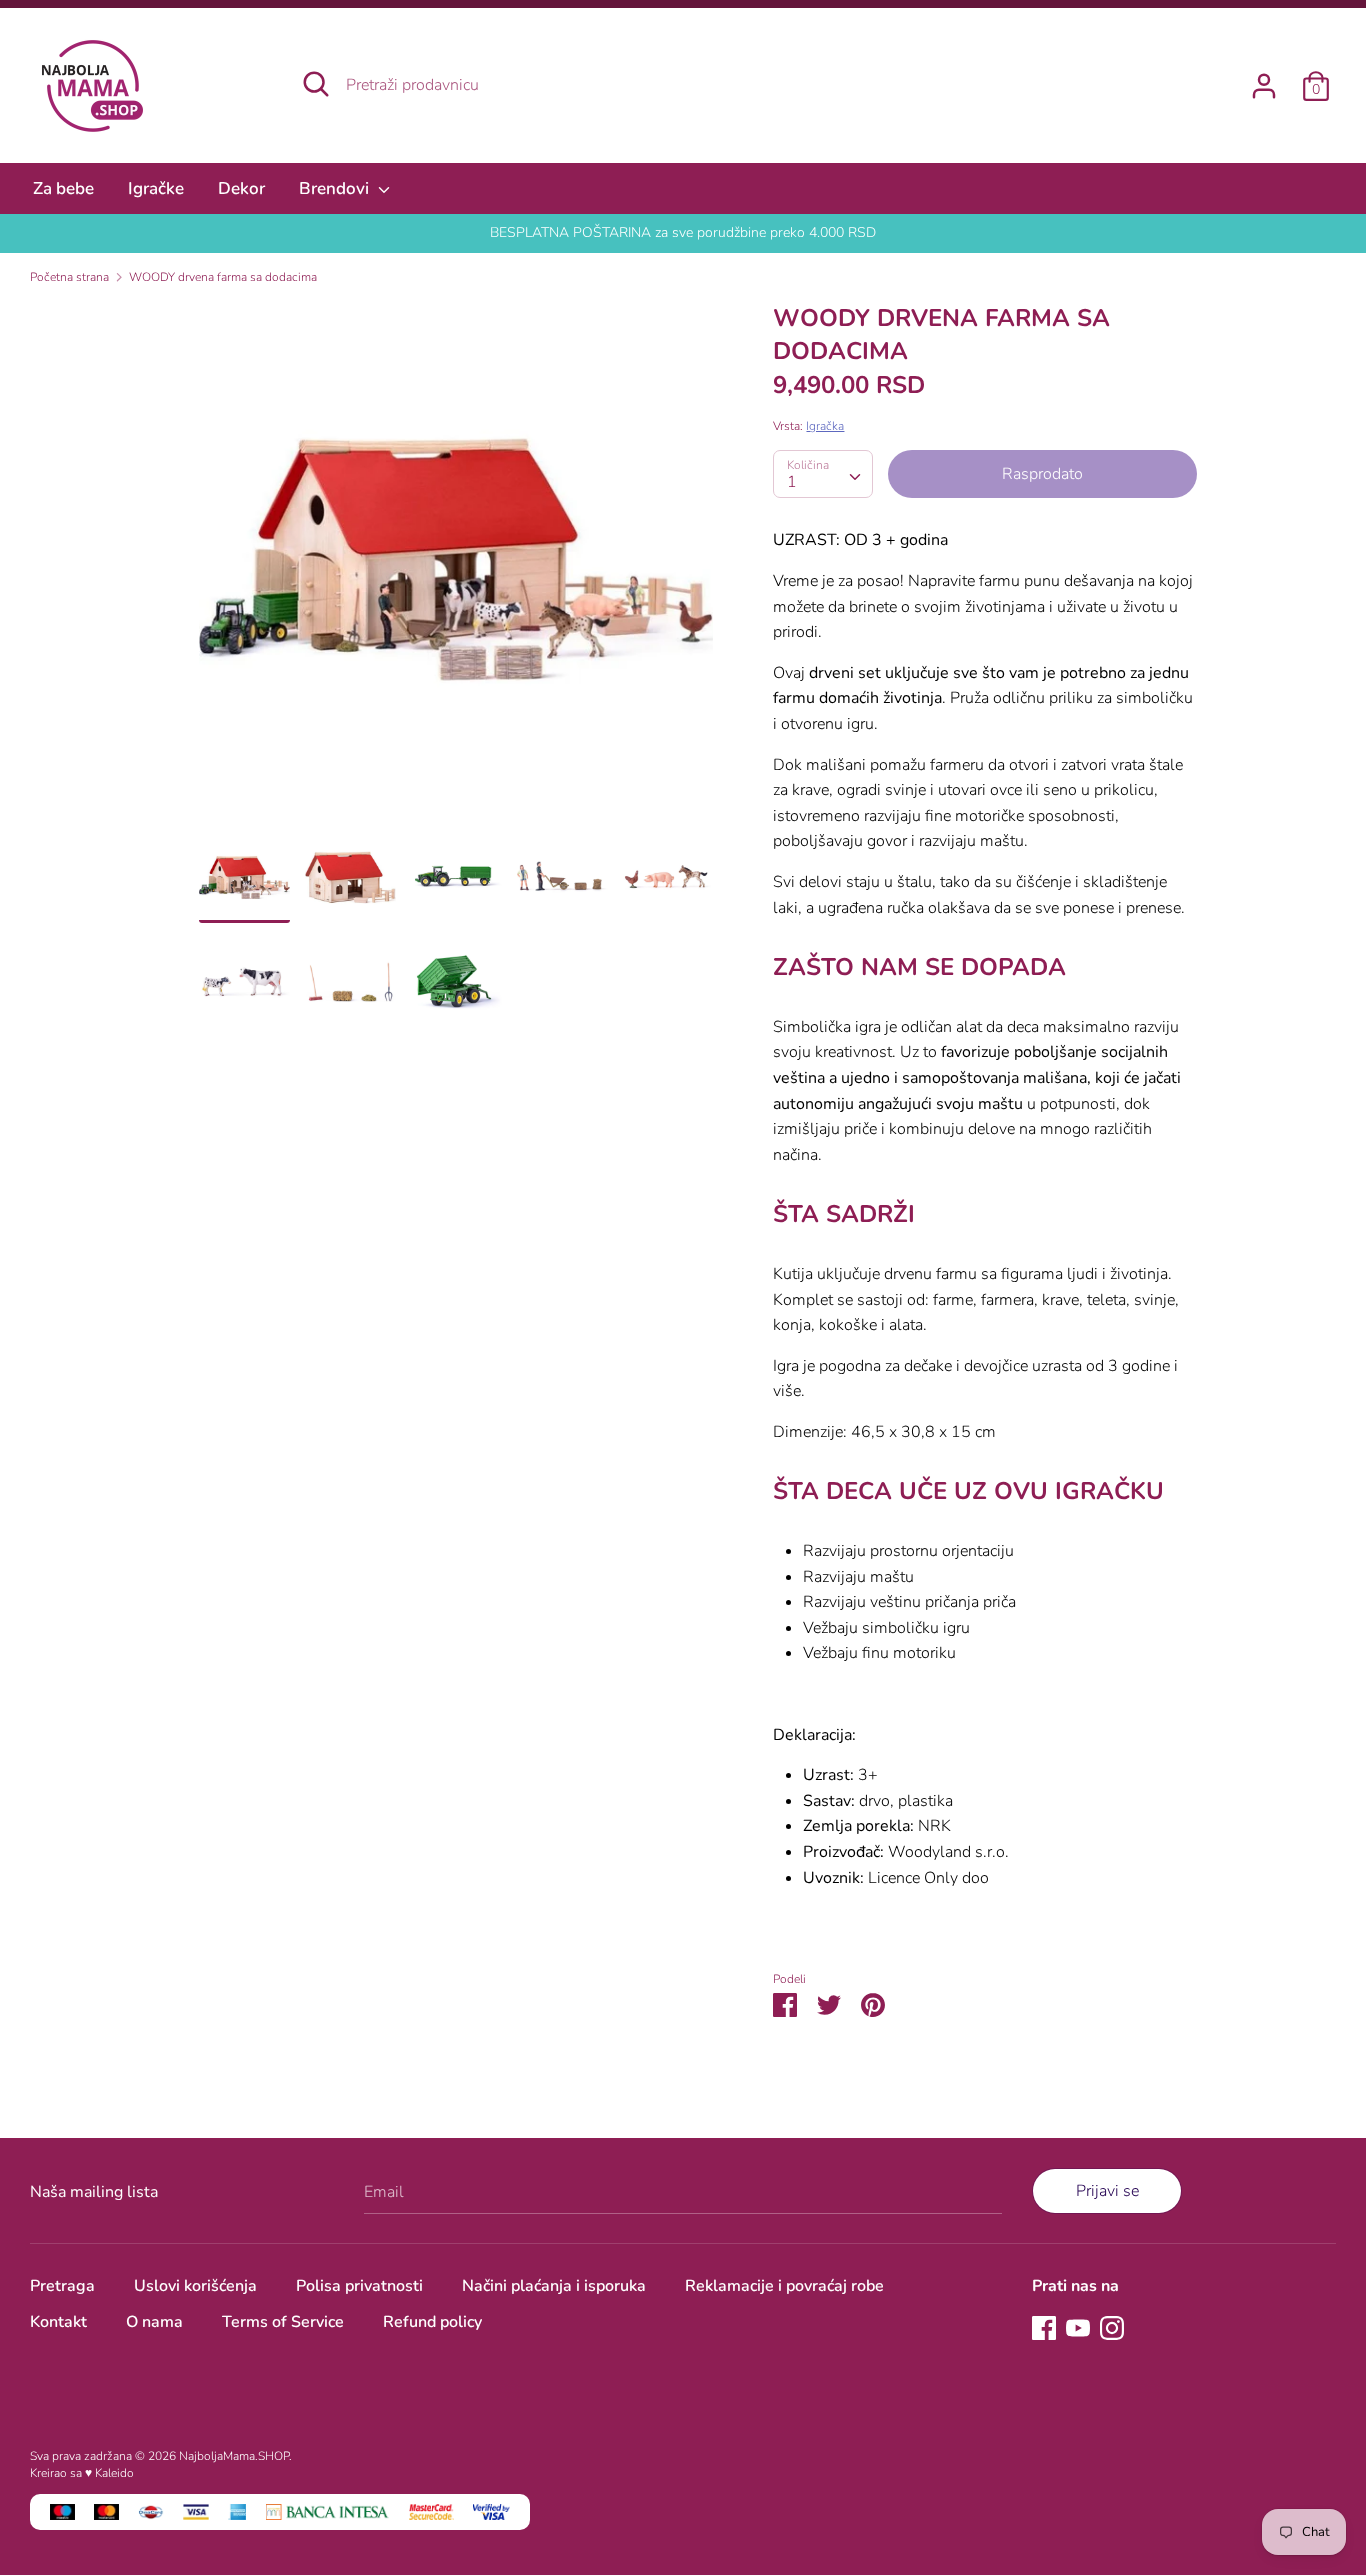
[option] (456, 567)
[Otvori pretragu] (316, 84)
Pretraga (62, 2286)
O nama (154, 2322)
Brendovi (336, 188)
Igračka (825, 426)
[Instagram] (1112, 2327)
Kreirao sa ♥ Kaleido (82, 2473)
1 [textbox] (792, 482)
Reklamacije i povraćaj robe (784, 2286)
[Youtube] (1078, 2327)
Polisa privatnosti (359, 2286)
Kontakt (58, 2322)
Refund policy (432, 2322)
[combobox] (823, 474)
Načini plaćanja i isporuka (554, 2286)
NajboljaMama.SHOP (234, 2456)
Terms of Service (283, 2322)
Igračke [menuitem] (156, 188)
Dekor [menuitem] (241, 188)
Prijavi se (1107, 2191)
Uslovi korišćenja (195, 2286)
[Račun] (1264, 78)
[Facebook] (1044, 2327)
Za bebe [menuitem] (63, 188)
